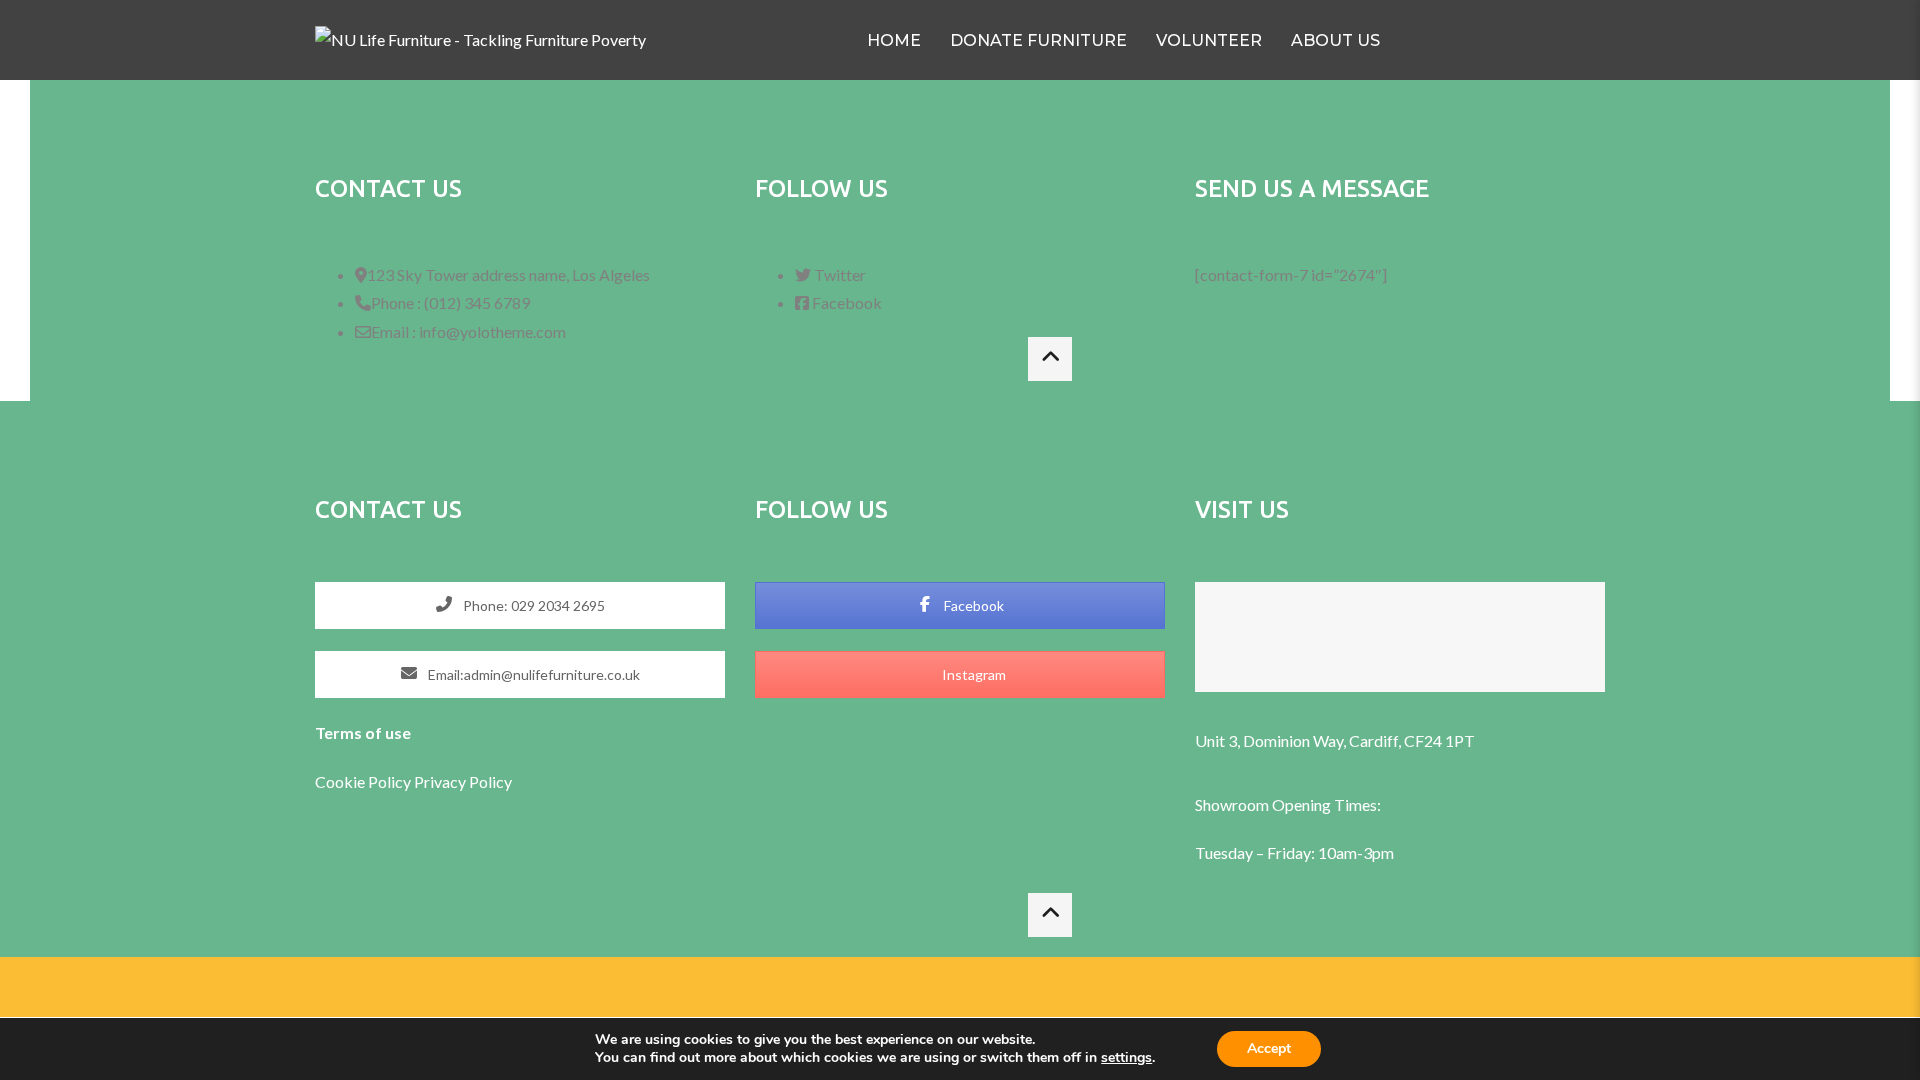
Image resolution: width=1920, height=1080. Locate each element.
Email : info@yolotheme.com (468, 331)
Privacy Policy (463, 781)
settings (1126, 1058)
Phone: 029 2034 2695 (532, 605)
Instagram (972, 674)
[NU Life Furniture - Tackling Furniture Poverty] (480, 40)
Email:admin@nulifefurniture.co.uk (532, 674)
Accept (1269, 1048)
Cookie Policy (364, 781)
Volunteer (1209, 40)
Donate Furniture (1038, 40)
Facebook (972, 605)
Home (894, 40)
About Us (1335, 40)
